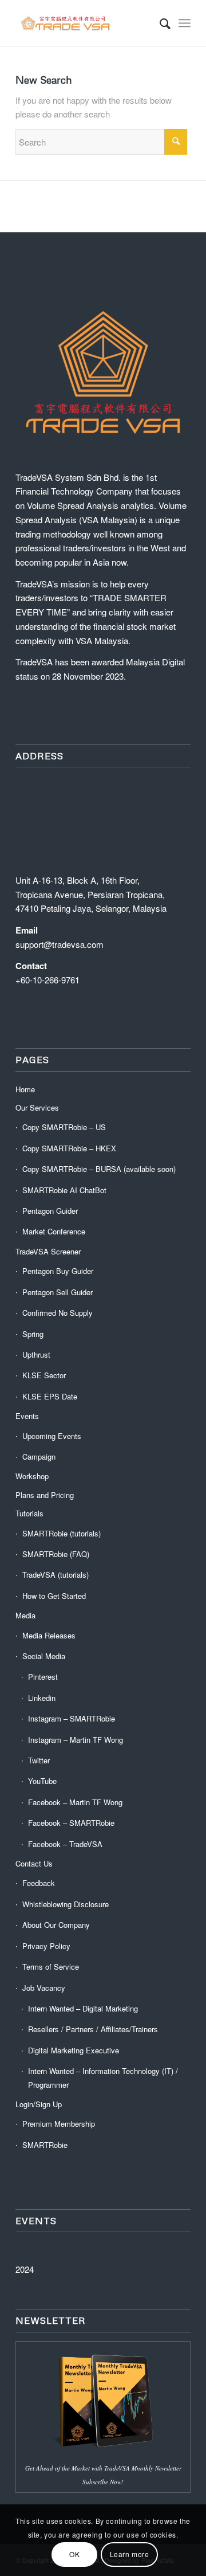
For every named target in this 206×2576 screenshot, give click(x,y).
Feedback (39, 1883)
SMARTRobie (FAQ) (56, 1554)
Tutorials (29, 1513)
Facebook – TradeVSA (65, 1844)
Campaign (39, 1456)
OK (74, 2554)
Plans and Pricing (45, 1495)
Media (25, 1615)
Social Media (44, 1656)
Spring (33, 1334)
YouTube (42, 1781)
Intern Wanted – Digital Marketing (83, 2008)
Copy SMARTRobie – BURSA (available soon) (99, 1169)
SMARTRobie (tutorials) (62, 1533)
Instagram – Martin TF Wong (76, 1740)
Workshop (32, 1476)
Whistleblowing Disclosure (66, 1904)
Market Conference (54, 1231)
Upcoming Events (52, 1436)
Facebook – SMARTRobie (71, 1823)
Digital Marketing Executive (74, 2050)
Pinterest (43, 1677)
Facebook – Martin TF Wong (75, 1802)
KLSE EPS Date (50, 1396)
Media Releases (49, 1635)
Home (25, 1089)
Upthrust (36, 1354)
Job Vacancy (44, 1988)
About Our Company (56, 1925)
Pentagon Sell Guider (58, 1292)
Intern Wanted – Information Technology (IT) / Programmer (103, 2077)
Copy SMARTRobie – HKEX (69, 1148)
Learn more (130, 2554)
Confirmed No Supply (58, 1313)
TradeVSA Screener (48, 1251)
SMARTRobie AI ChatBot (64, 1190)
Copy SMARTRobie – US (64, 1127)
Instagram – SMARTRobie (72, 1718)
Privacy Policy (46, 1946)
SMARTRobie (45, 2145)
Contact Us (34, 1863)
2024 (25, 2269)
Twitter (39, 1760)
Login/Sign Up (39, 2104)
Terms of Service (51, 1967)
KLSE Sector (44, 1375)
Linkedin (42, 1698)
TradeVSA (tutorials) (56, 1575)
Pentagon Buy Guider (58, 1271)
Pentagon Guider (50, 1211)
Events (27, 1416)
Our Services (37, 1107)
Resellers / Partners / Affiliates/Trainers (93, 2029)
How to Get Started (54, 1596)
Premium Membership (59, 2124)
